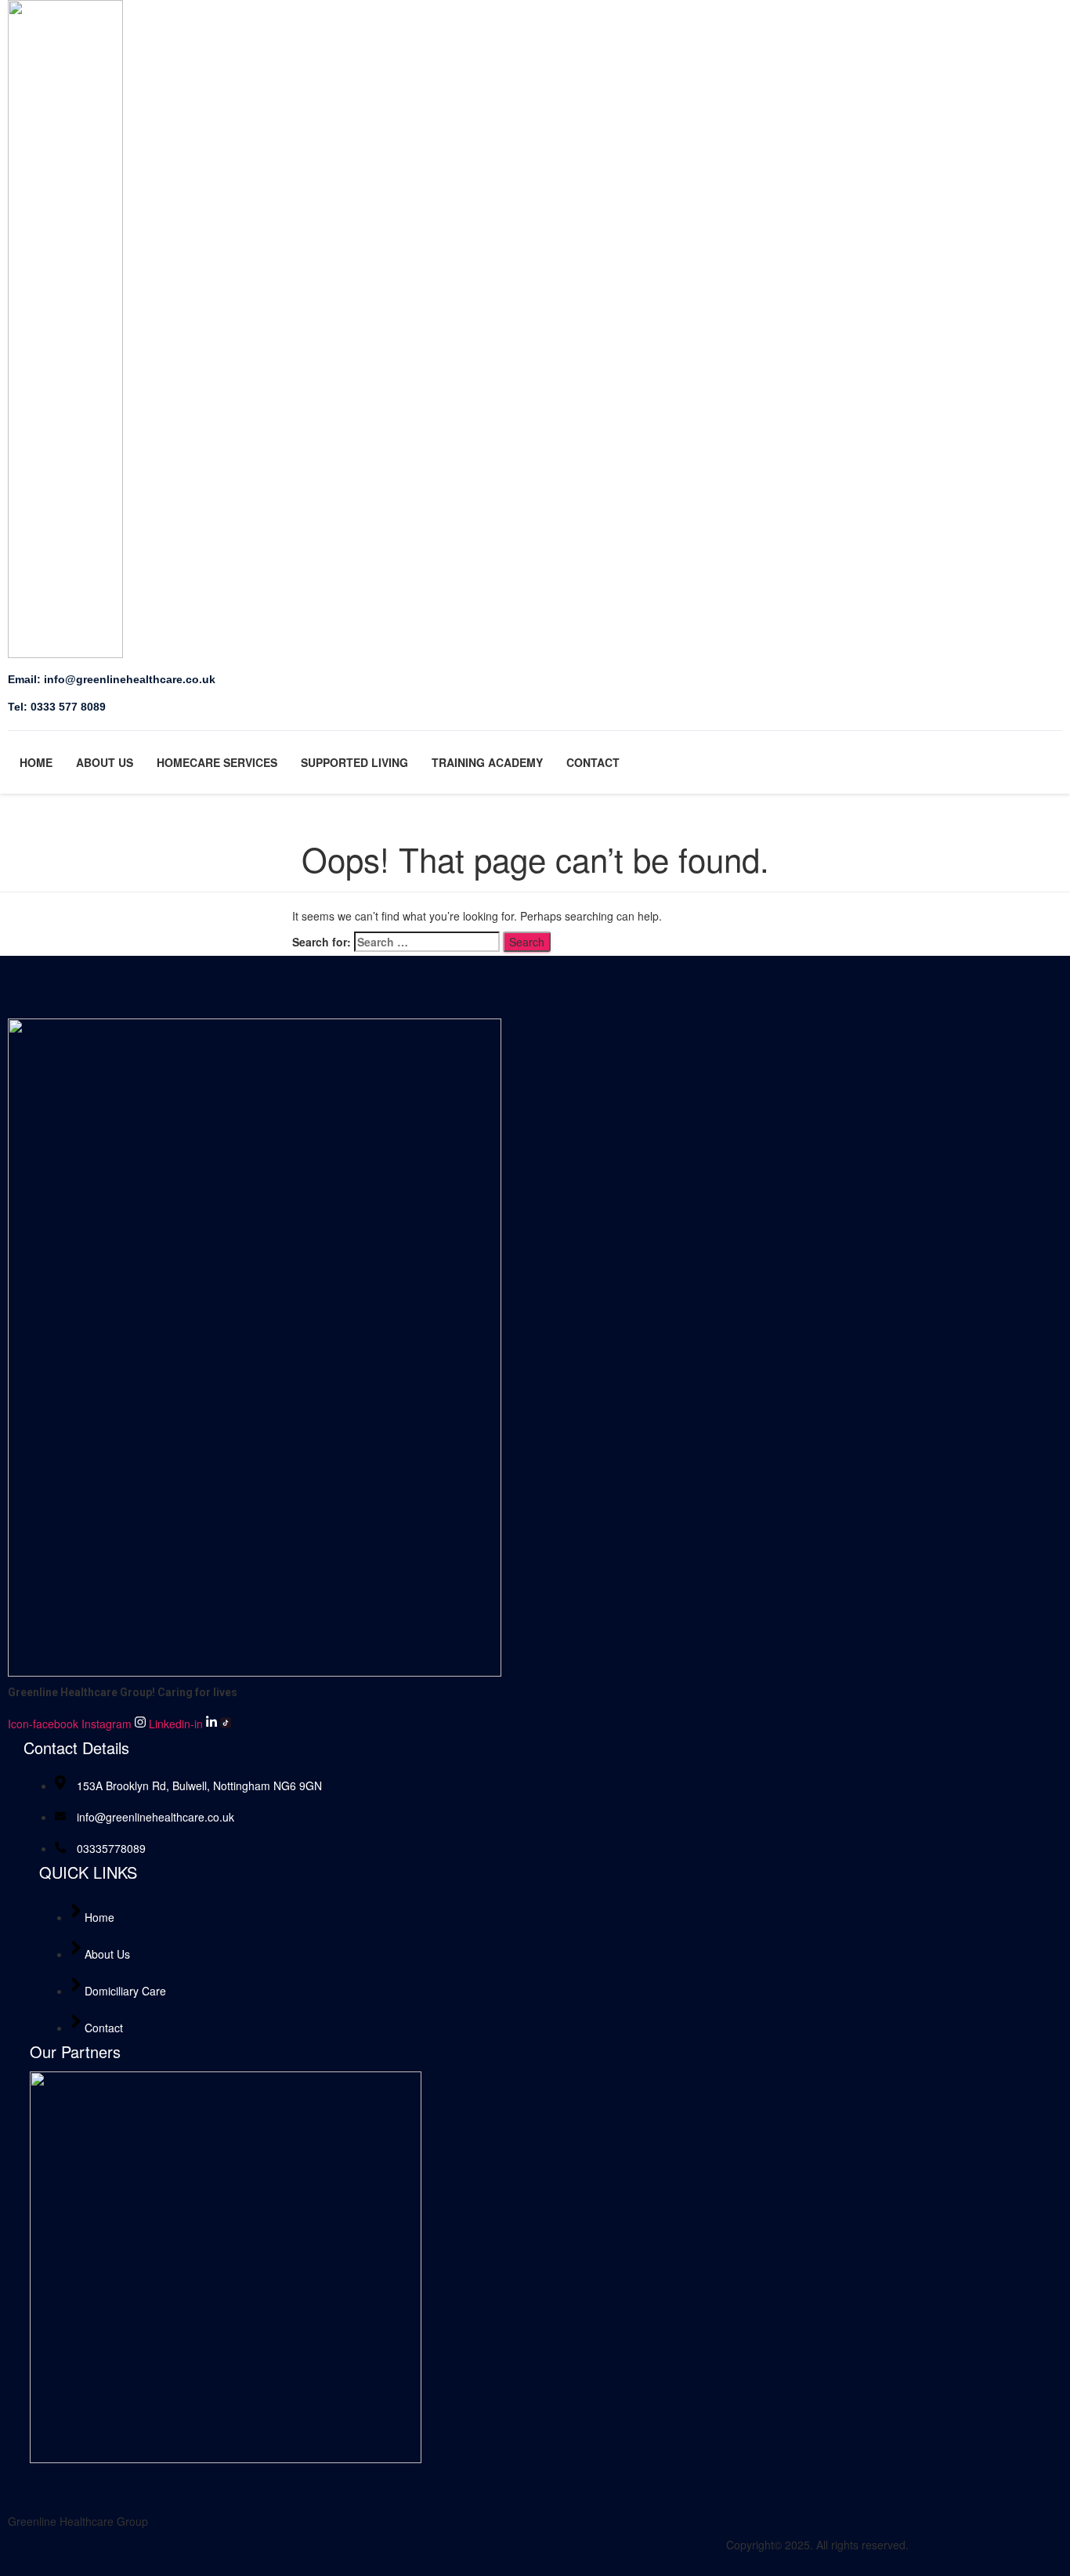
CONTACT (593, 762)
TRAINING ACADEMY (487, 762)
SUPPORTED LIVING (354, 762)
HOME (36, 762)
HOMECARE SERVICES (217, 762)
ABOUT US (105, 762)
